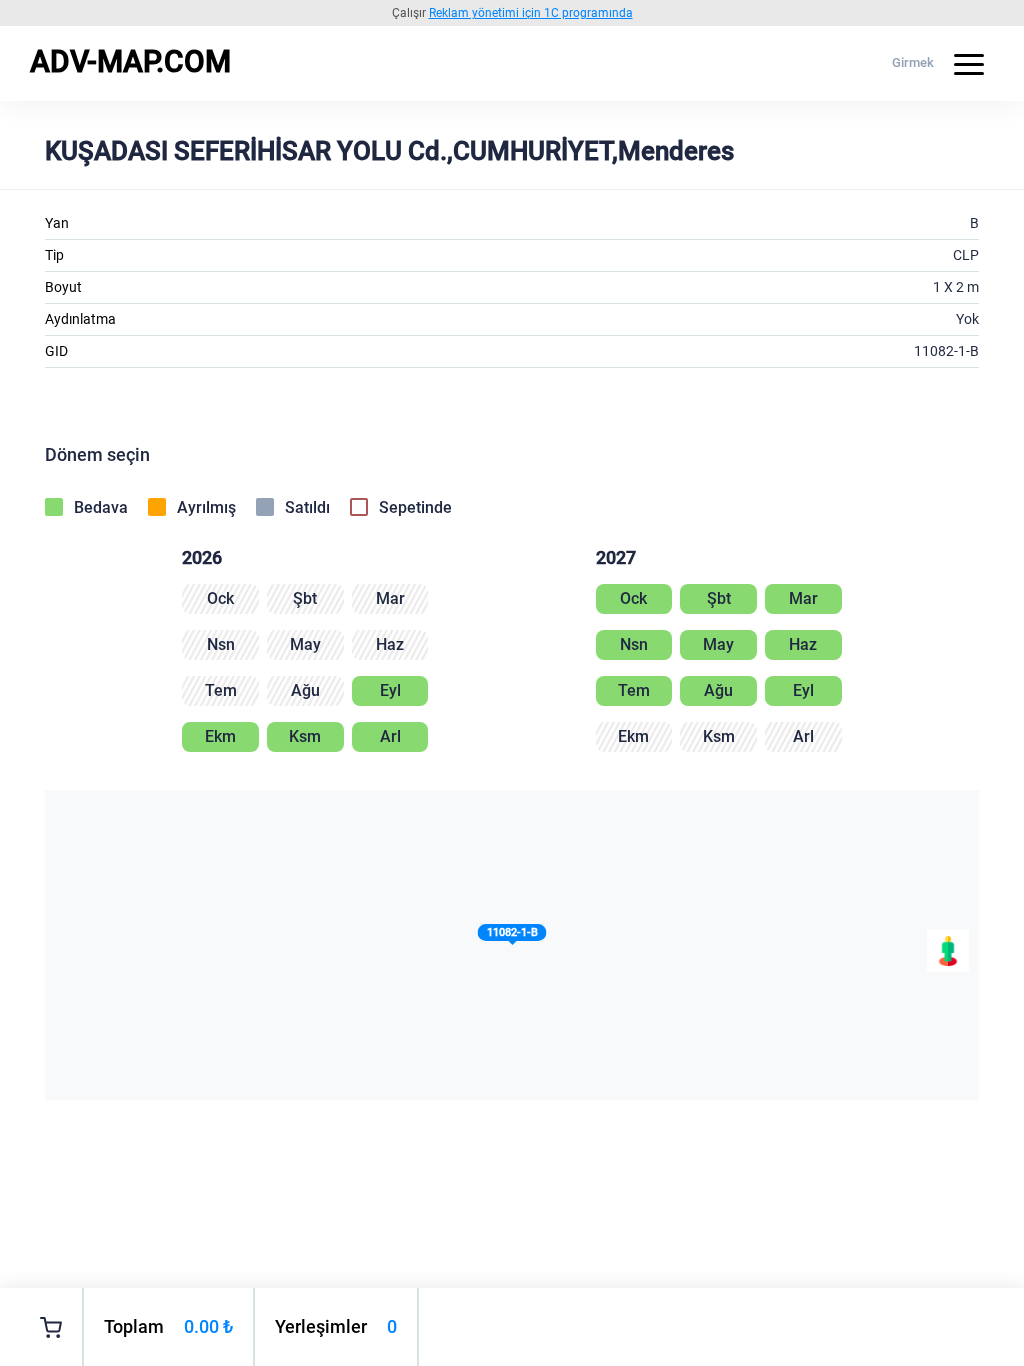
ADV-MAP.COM (130, 61)
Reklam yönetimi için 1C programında (531, 13)
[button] (512, 936)
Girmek (913, 62)
